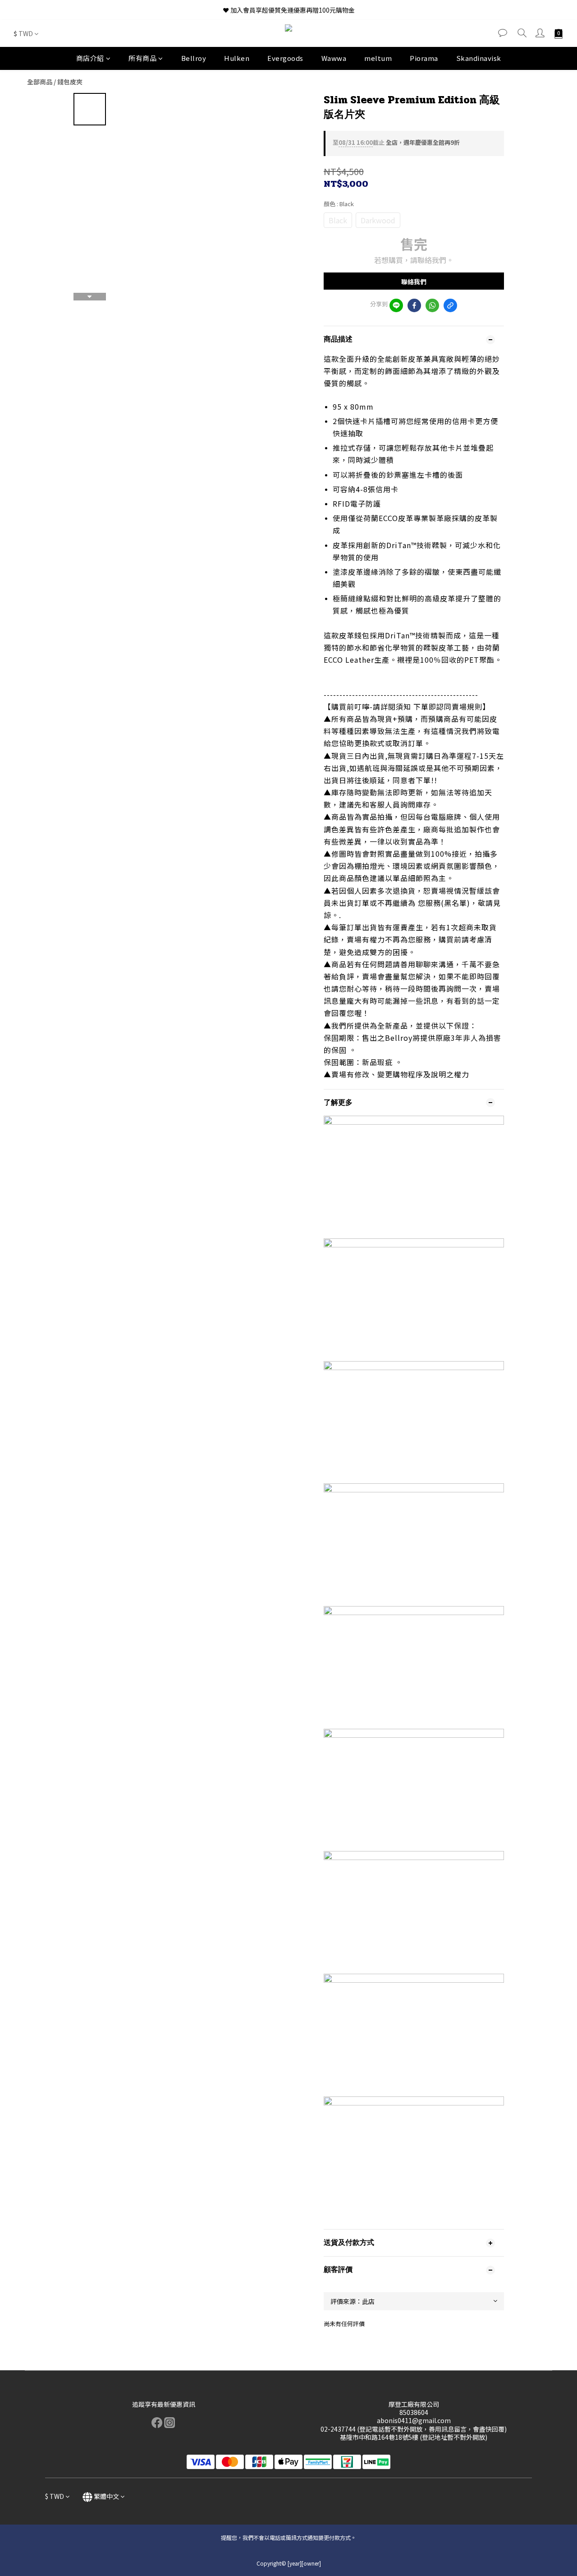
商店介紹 (90, 58)
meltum (378, 58)
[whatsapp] (432, 305)
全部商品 (40, 82)
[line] (396, 305)
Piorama (424, 58)
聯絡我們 (414, 282)
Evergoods (285, 58)
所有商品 (142, 58)
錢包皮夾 (70, 82)
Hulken (237, 58)
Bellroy (194, 58)
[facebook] (414, 305)
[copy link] (450, 305)
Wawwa (334, 58)
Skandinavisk (479, 58)
